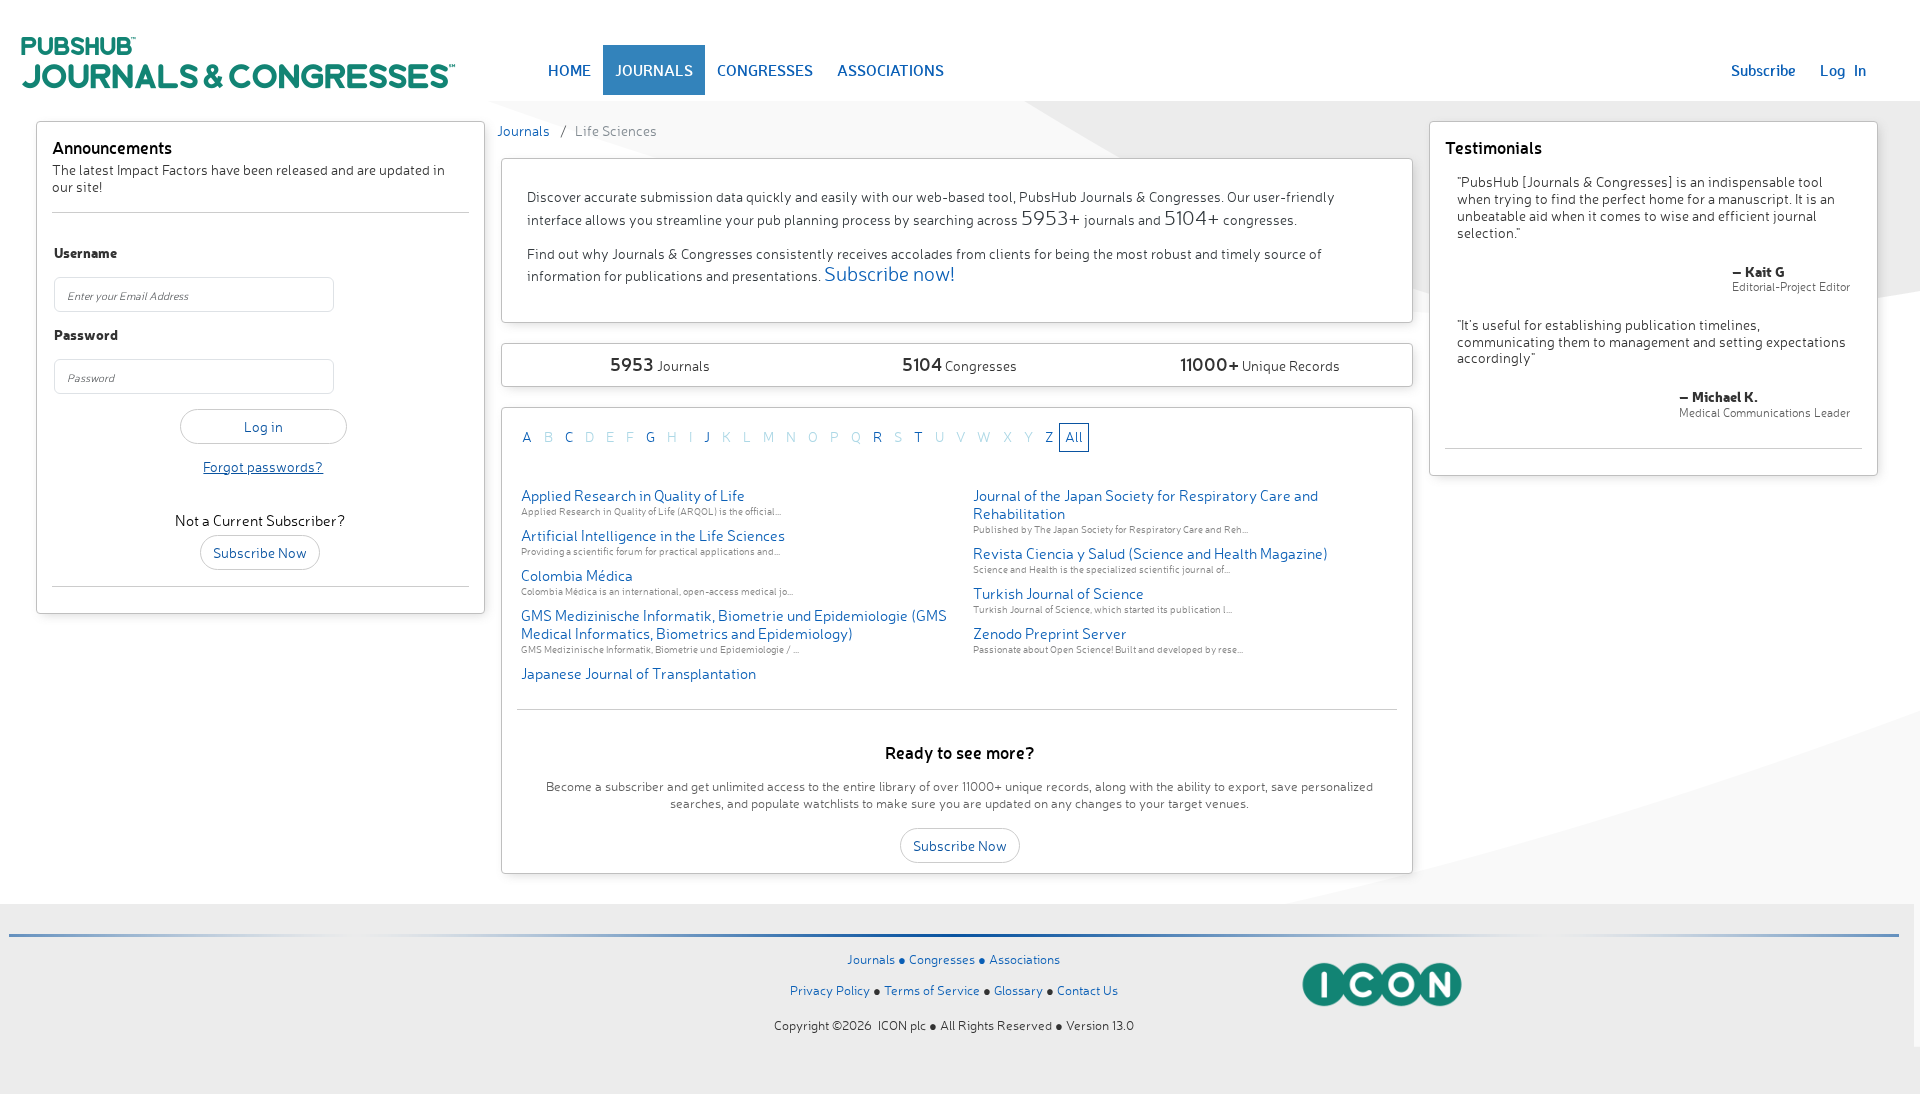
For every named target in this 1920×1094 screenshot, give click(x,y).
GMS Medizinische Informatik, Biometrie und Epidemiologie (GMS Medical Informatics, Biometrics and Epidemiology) (734, 624)
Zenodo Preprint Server (1050, 633)
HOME (569, 70)
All (1074, 436)
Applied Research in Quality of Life (633, 495)
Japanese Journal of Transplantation (638, 673)
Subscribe (1763, 70)
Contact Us (1087, 990)
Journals (523, 130)
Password (86, 335)
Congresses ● (949, 959)
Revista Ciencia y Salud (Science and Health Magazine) (1150, 553)
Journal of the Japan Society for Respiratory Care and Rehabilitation (1145, 504)
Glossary (1018, 990)
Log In (1843, 70)
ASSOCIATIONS (890, 70)
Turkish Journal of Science (1058, 593)
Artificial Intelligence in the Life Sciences (653, 535)
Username (85, 253)
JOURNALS (654, 70)
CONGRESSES (765, 70)
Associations (1024, 959)
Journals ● (878, 959)
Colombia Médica (577, 575)
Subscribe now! (889, 273)
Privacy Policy (830, 990)
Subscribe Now (260, 552)
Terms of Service (932, 990)
